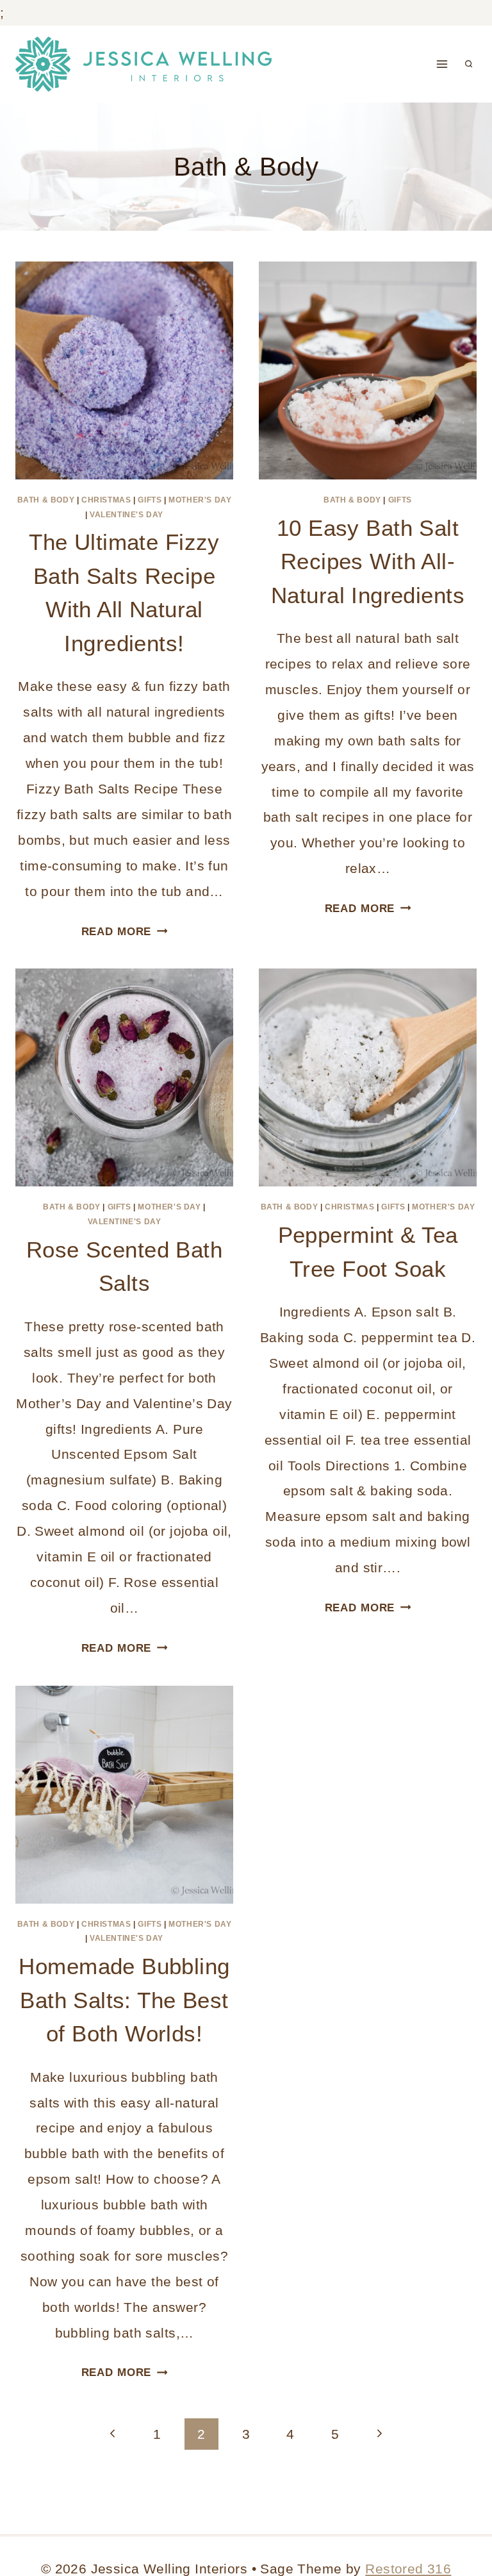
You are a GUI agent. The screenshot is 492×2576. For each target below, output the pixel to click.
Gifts (150, 500)
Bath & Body (46, 500)
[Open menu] (442, 64)
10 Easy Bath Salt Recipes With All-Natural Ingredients (368, 561)
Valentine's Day (127, 515)
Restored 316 (408, 2569)
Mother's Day (200, 500)
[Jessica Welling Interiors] (143, 64)
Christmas (106, 500)
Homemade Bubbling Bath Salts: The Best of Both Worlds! (124, 2000)
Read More (125, 932)
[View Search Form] (469, 64)
